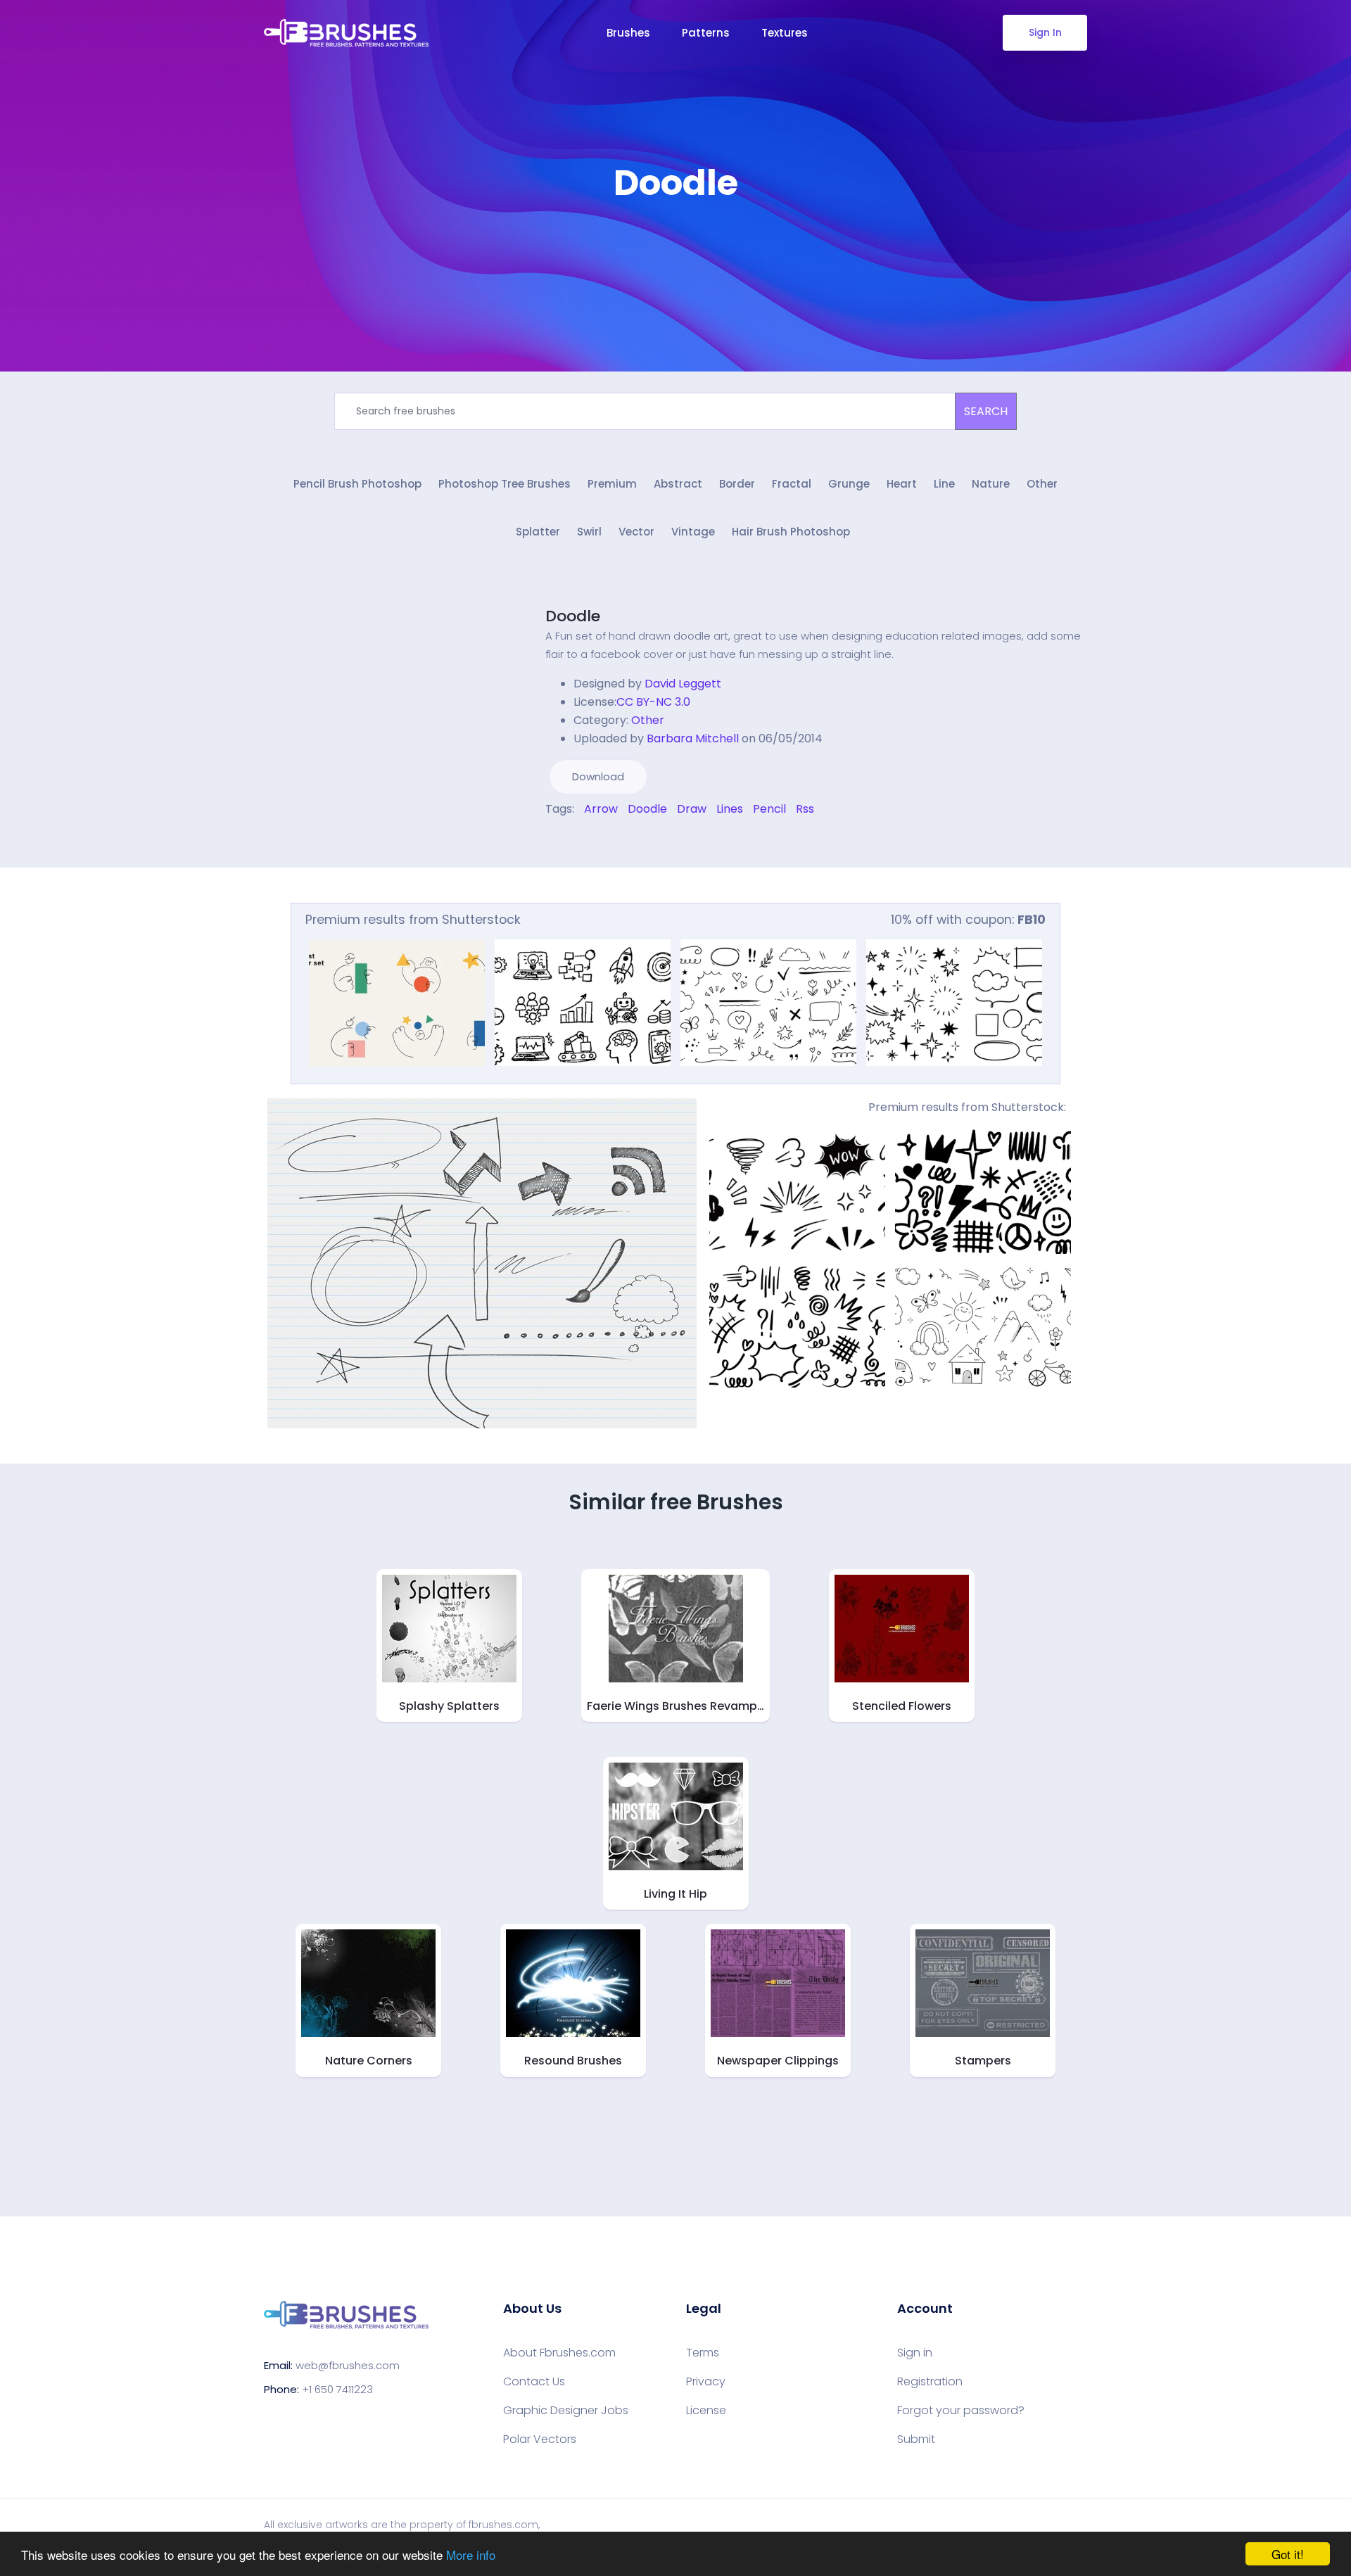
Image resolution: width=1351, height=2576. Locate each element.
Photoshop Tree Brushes (505, 484)
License (706, 2411)
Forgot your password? (961, 2411)
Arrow (601, 809)
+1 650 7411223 (337, 2389)
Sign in (915, 2353)
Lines (730, 809)
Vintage (693, 532)
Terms (703, 2353)
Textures (785, 33)
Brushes (628, 33)
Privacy (706, 2382)
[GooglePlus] (578, 839)
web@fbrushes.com (348, 2365)
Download (598, 776)
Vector (636, 532)
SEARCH (986, 411)
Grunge (849, 484)
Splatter (538, 532)
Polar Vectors (540, 2439)
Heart (902, 484)
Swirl (589, 532)
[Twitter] (559, 839)
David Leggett (683, 684)
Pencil (769, 809)
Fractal (792, 484)
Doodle (573, 616)
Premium (612, 484)
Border (737, 484)
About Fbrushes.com (559, 2353)
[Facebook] (549, 839)
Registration (930, 2382)
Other (1042, 484)
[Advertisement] (675, 246)
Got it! (1288, 2554)
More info (471, 2555)
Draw (692, 809)
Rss (805, 809)
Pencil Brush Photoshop (357, 484)
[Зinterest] (569, 839)
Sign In (1045, 32)
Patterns (706, 33)
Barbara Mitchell (693, 738)
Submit (916, 2439)
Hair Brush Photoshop (791, 532)
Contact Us (534, 2382)
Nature (991, 484)
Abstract (678, 484)
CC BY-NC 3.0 (653, 702)
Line (944, 484)
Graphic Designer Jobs (566, 2411)
